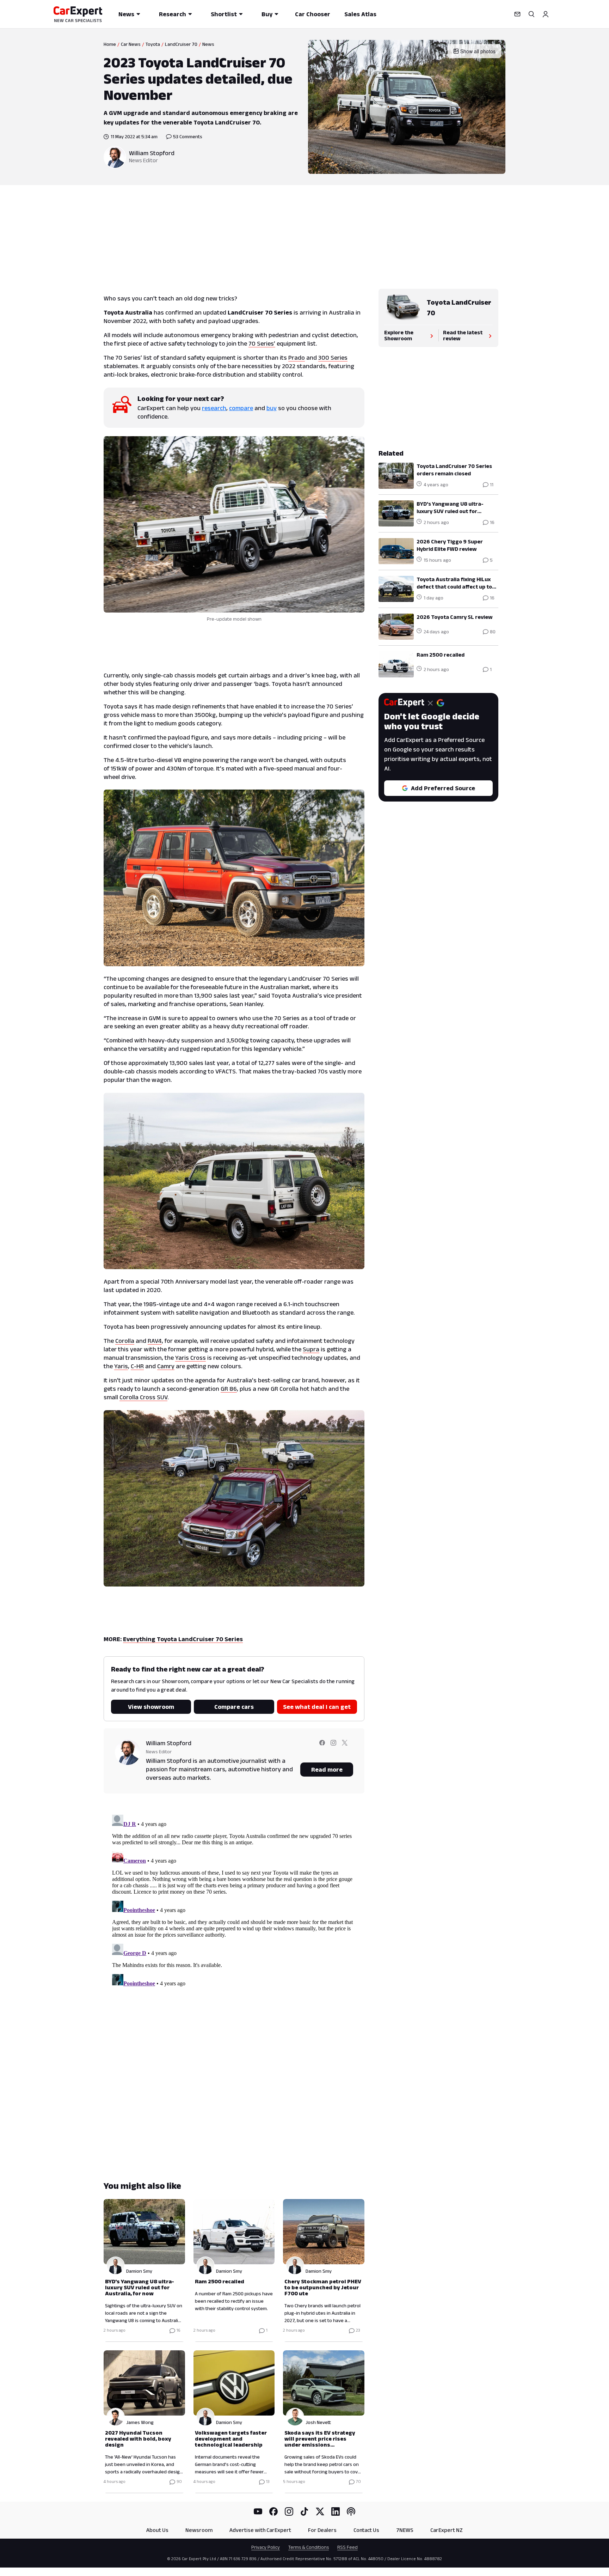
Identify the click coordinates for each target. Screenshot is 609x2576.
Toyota (153, 44)
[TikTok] (304, 2511)
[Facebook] (273, 2511)
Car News (131, 44)
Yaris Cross (190, 1358)
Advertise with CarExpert (260, 2530)
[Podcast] (351, 2511)
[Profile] (546, 14)
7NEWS (405, 2530)
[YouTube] (258, 2511)
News (126, 14)
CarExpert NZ (447, 2530)
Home (110, 44)
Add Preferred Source (443, 788)
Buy (267, 14)
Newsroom (199, 2530)
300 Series (333, 358)
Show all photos (478, 51)
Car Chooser (313, 14)
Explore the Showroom (399, 335)
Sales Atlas (360, 14)
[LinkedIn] (336, 2511)
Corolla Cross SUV (143, 1397)
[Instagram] (289, 2511)
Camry (166, 1366)
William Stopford (152, 153)
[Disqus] (234, 1900)
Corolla (125, 1341)
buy (272, 408)
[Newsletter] (517, 14)
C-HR (137, 1366)
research (214, 408)
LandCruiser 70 (181, 44)
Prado (297, 358)
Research (173, 14)
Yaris (121, 1366)
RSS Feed (347, 2547)
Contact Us (366, 2530)
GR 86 (229, 1389)
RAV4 (155, 1341)
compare (241, 408)
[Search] (531, 14)
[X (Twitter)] (320, 2511)
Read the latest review (463, 335)
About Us (157, 2530)
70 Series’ (262, 343)
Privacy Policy (266, 2547)
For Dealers (322, 2530)
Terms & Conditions (309, 2547)
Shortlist (224, 14)
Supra (311, 1349)
